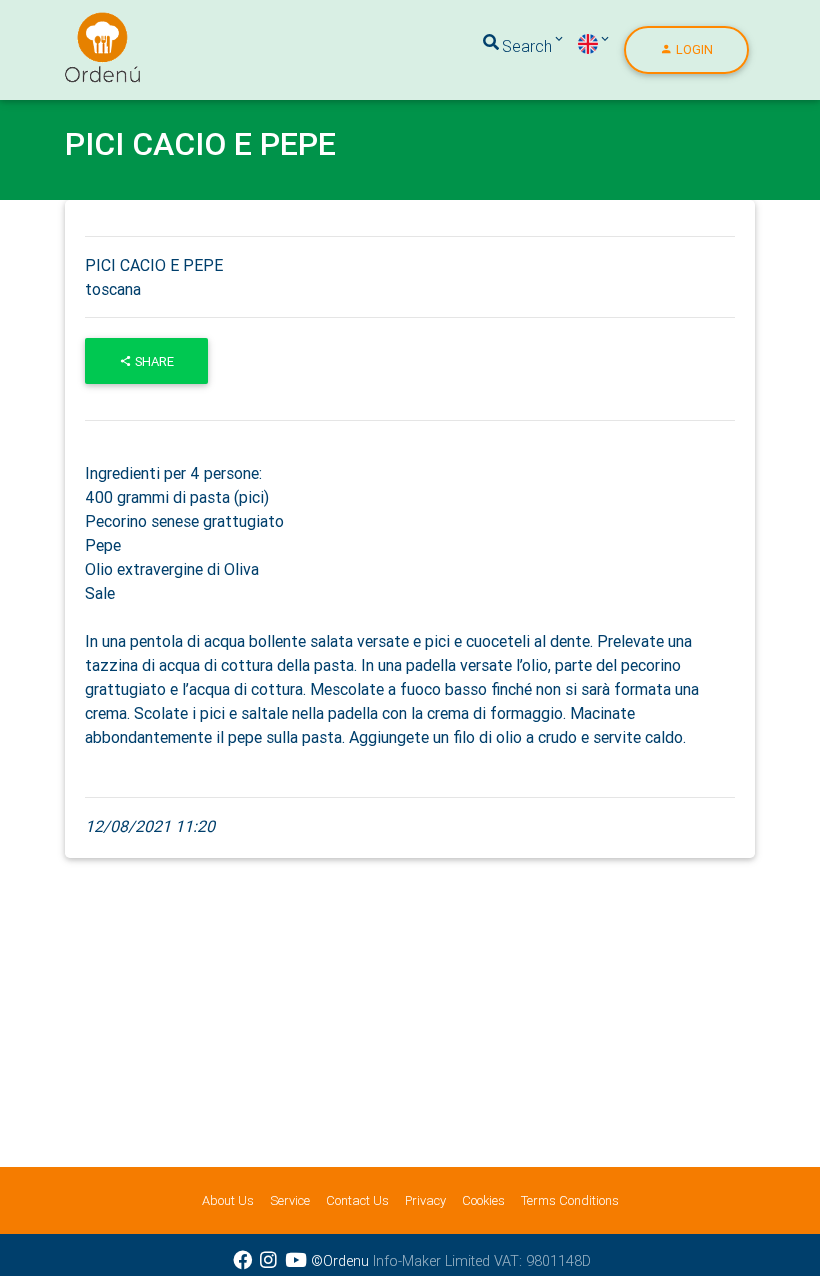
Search (527, 46)
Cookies (483, 1200)
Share (153, 361)
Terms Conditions (570, 1200)
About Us (228, 1200)
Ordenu (90, 24)
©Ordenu (340, 1261)
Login (693, 49)
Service (290, 1200)
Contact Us (357, 1200)
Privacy (425, 1200)
